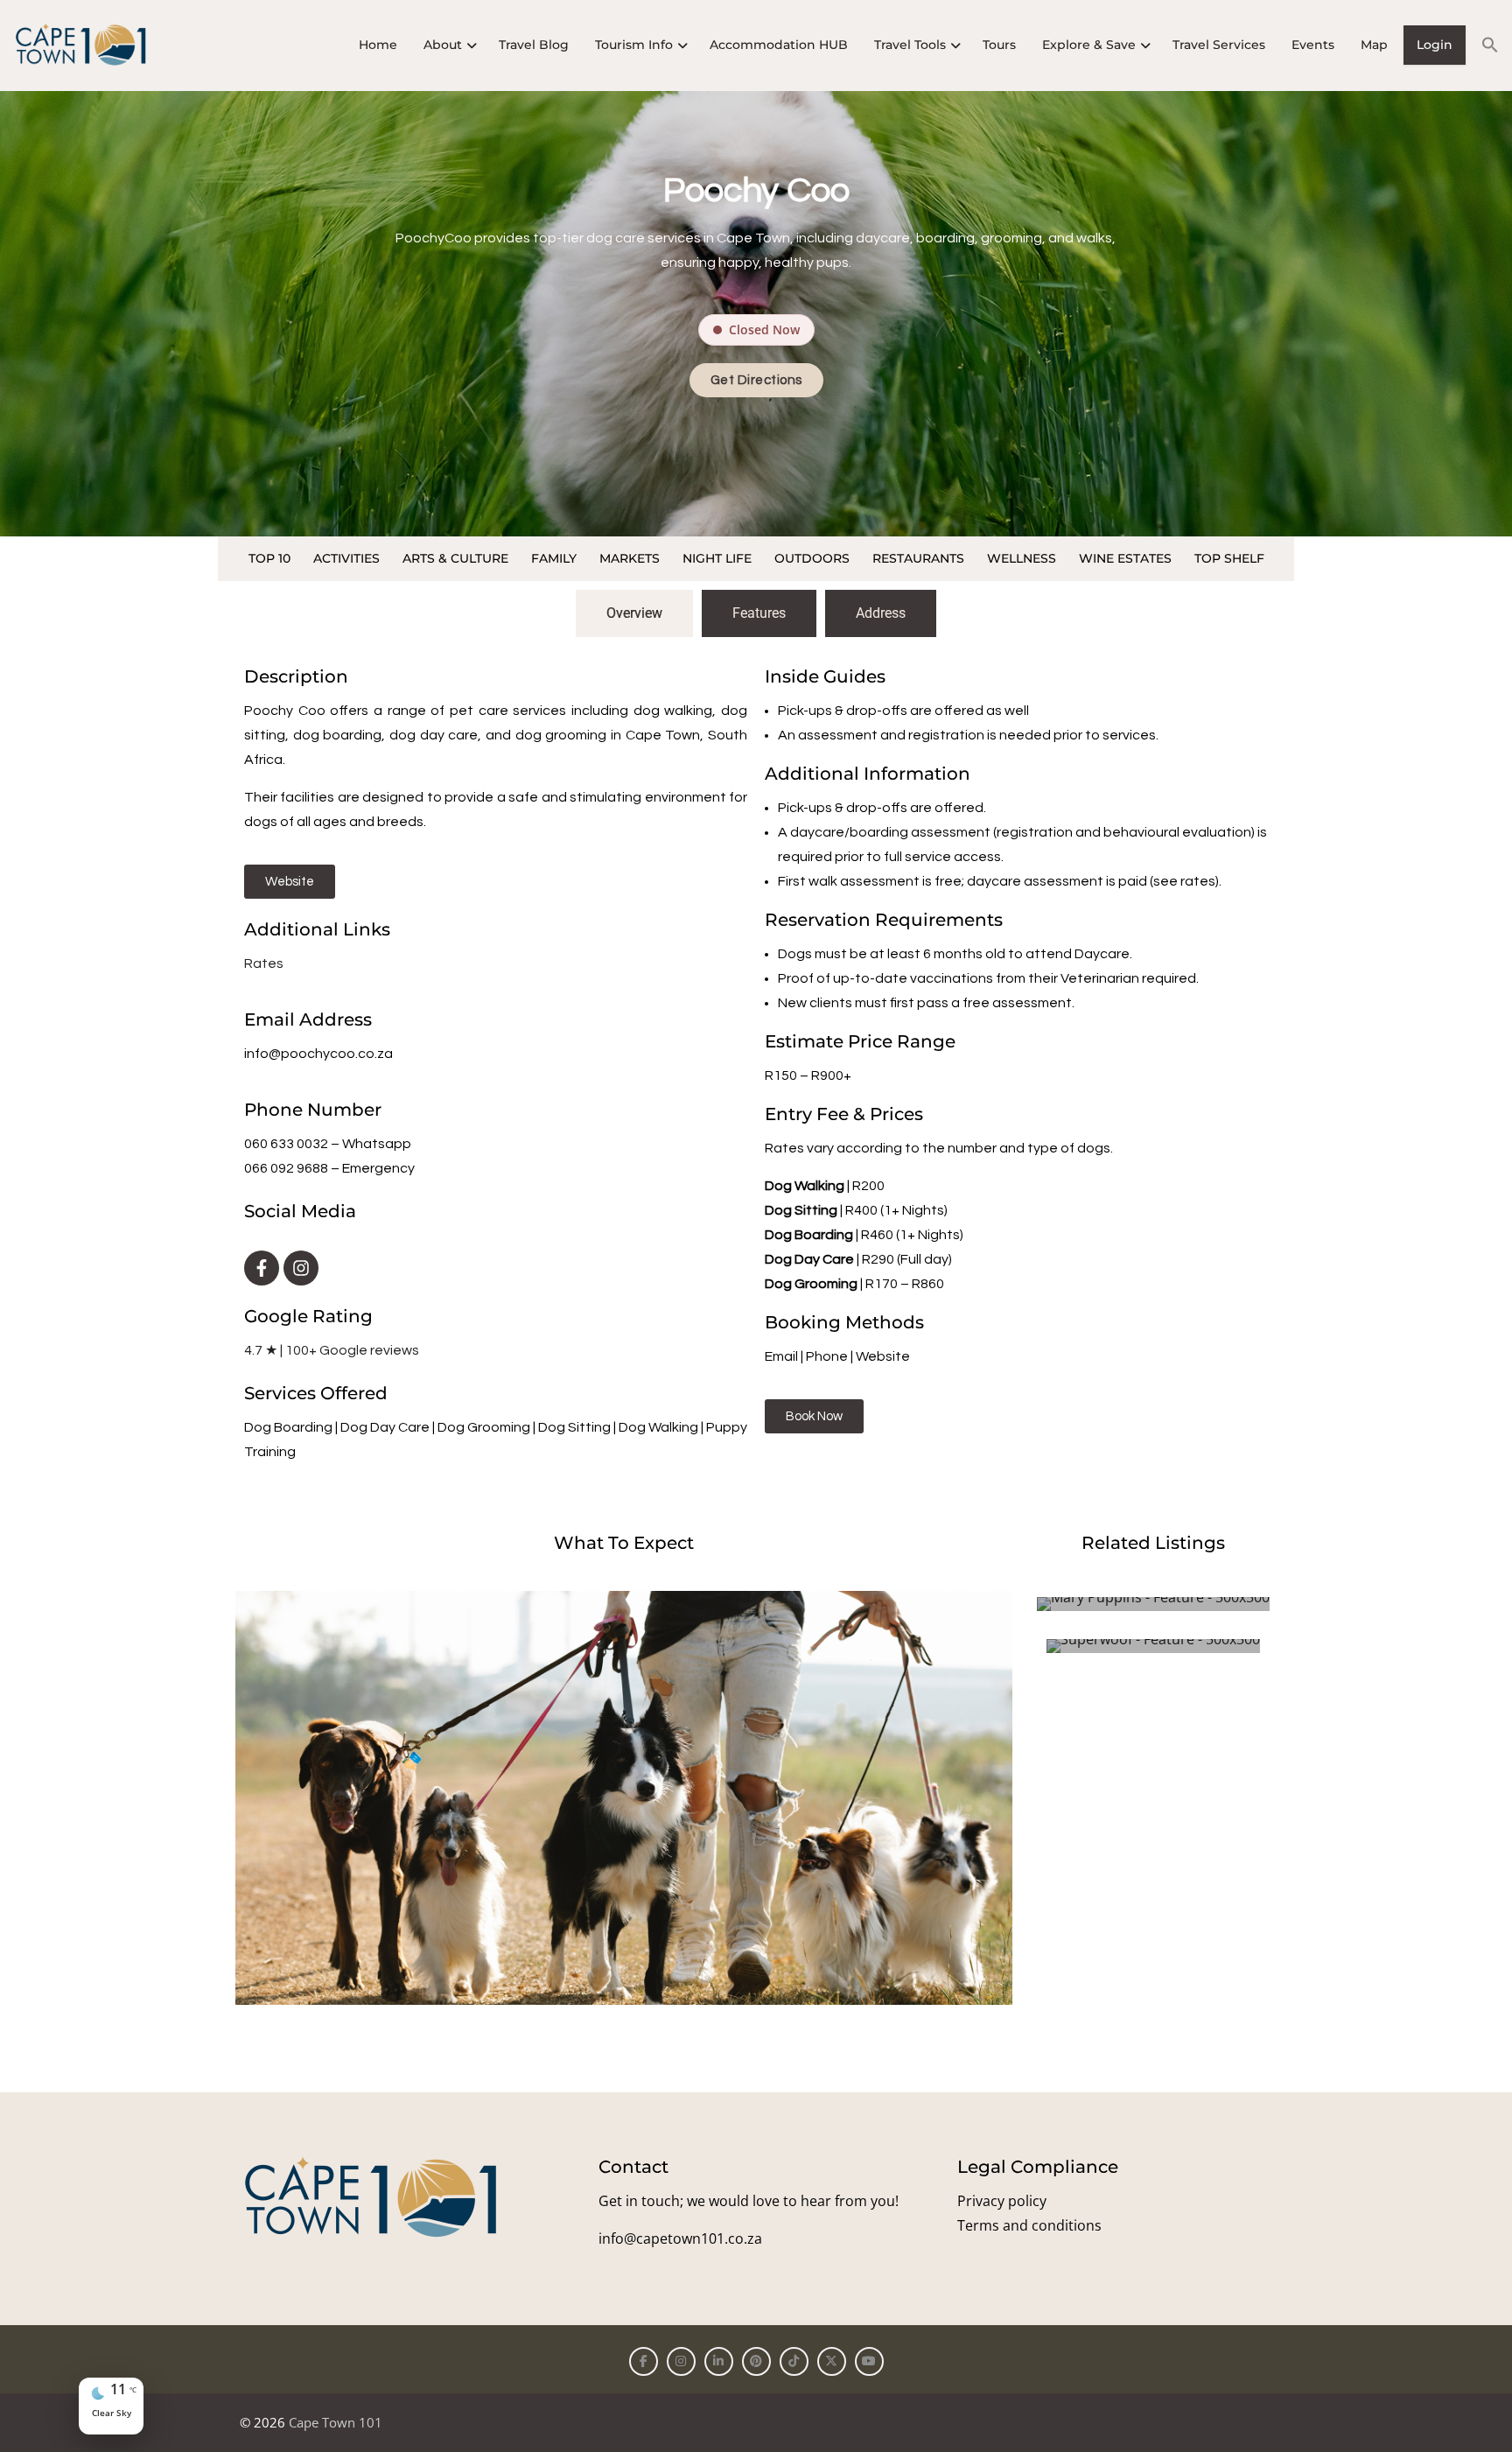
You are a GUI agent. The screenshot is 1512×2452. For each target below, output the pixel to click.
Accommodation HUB (779, 45)
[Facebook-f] (262, 1268)
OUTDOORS (812, 558)
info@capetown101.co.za (680, 2238)
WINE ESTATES (1125, 558)
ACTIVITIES (346, 558)
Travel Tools (910, 45)
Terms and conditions (1029, 2225)
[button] (1484, 45)
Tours (999, 45)
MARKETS (630, 558)
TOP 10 (269, 558)
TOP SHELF (1229, 558)
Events (1313, 45)
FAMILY (554, 558)
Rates (264, 963)
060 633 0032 (286, 1144)
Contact (633, 2167)
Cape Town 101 (336, 2422)
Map (1374, 45)
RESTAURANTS (918, 558)
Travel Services (1219, 45)
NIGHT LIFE (717, 558)
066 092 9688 (286, 1168)
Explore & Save (1089, 45)
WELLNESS (1022, 558)
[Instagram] (301, 1268)
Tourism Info (634, 45)
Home (378, 45)
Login (1435, 45)
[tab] (634, 613)
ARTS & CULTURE (455, 558)
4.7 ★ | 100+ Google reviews (332, 1350)
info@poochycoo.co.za (318, 1054)
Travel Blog (534, 45)
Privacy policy (1002, 2201)
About (443, 45)
